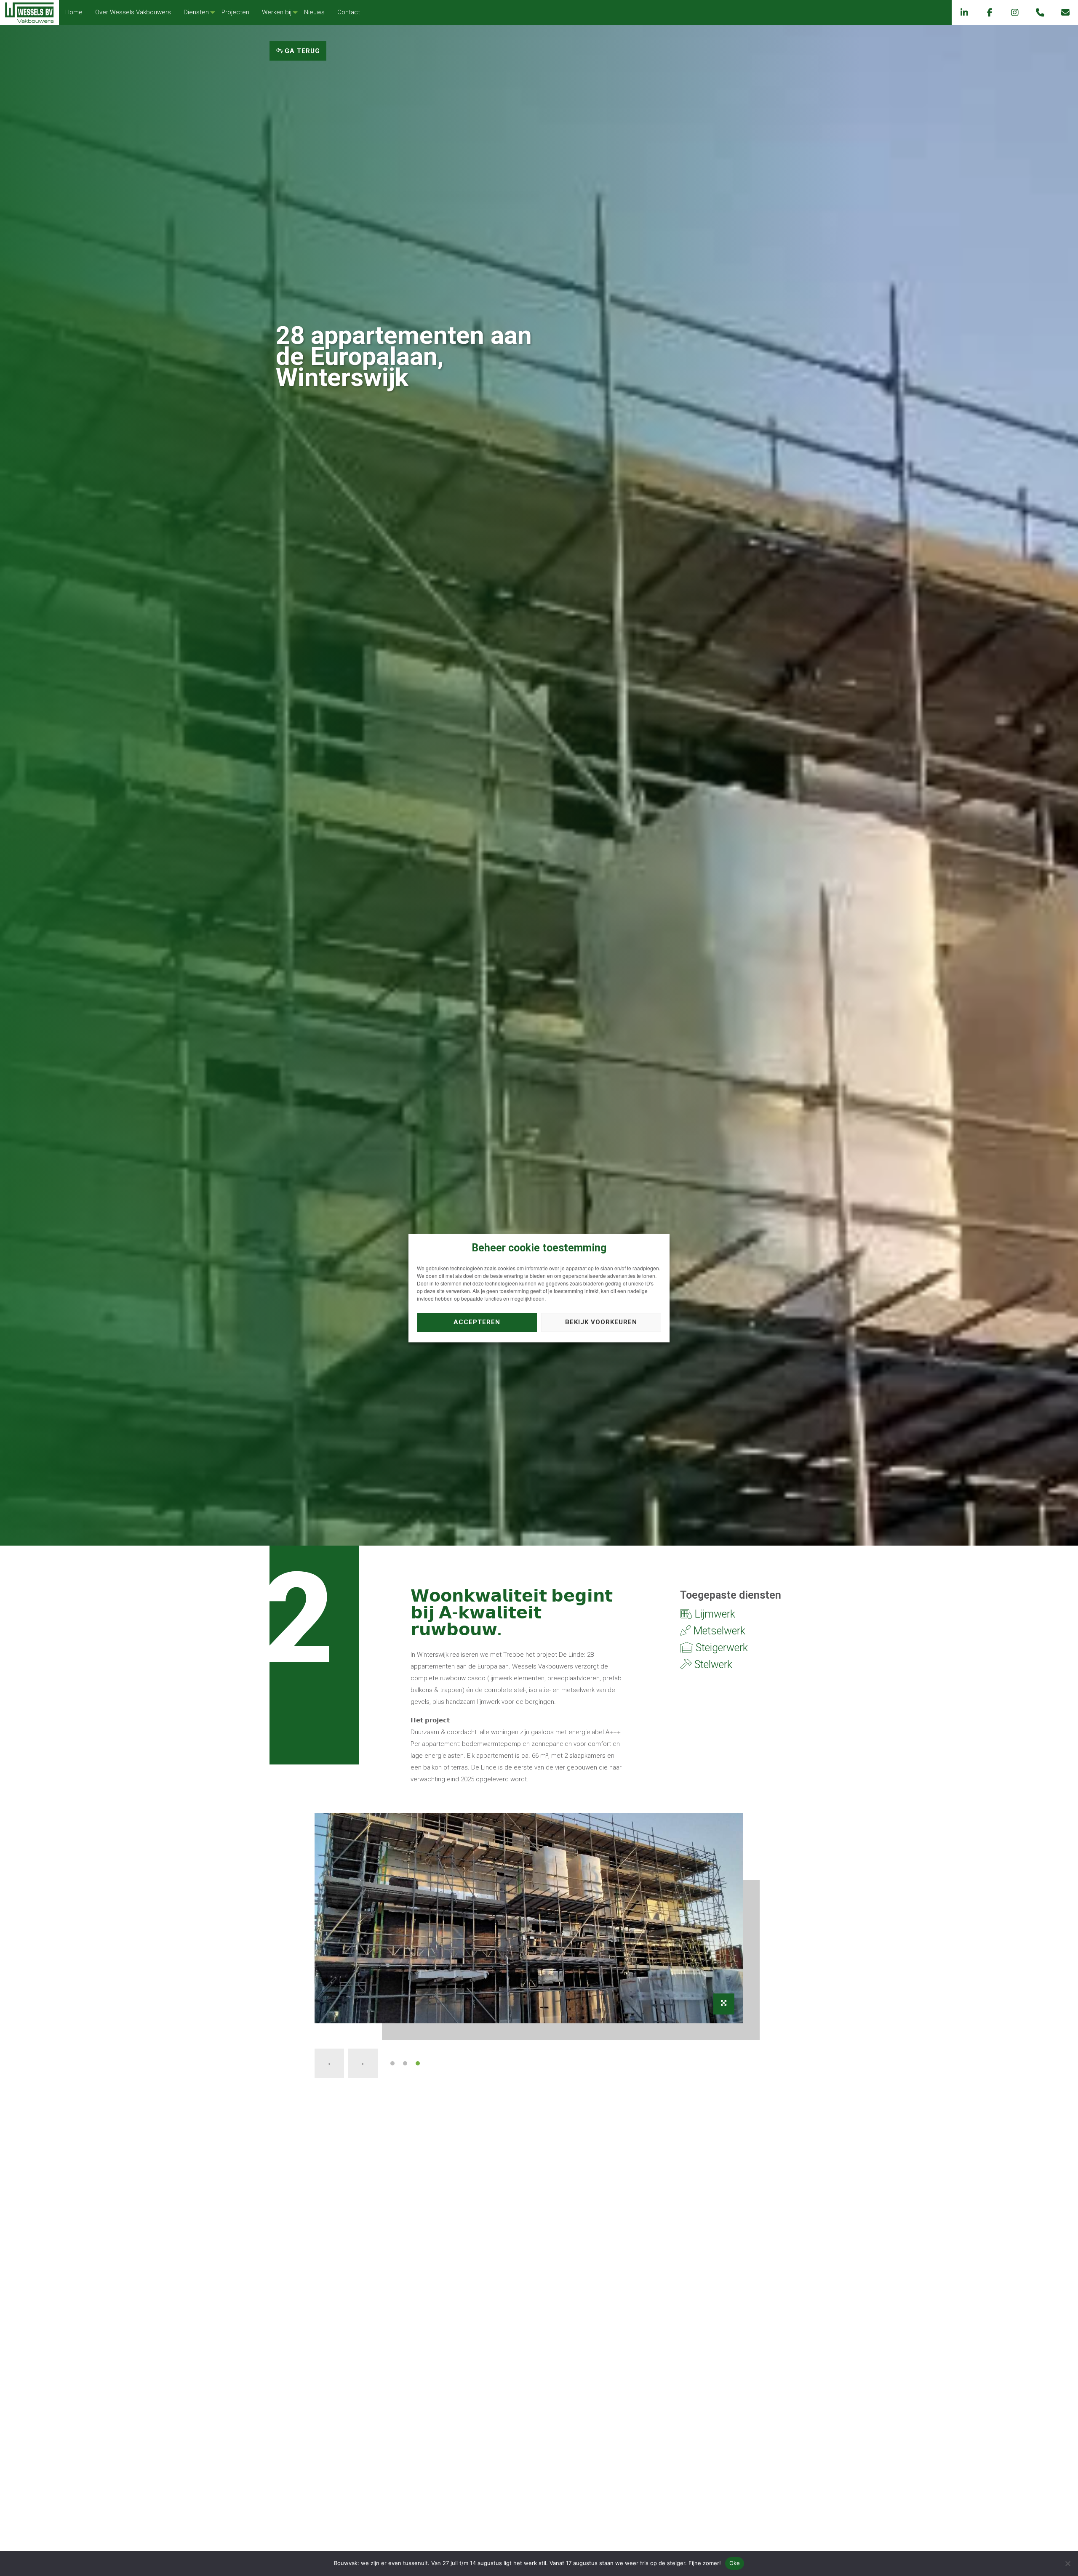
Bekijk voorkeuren (601, 1322)
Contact (349, 12)
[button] (392, 2063)
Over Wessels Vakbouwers (133, 12)
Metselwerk (718, 1631)
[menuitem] (74, 12)
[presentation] (329, 2063)
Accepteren (477, 1322)
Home (74, 12)
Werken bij (277, 12)
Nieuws (314, 12)
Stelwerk (712, 1665)
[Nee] (1067, 2563)
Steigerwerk (720, 1648)
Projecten (235, 12)
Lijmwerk (714, 1614)
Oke (735, 2563)
